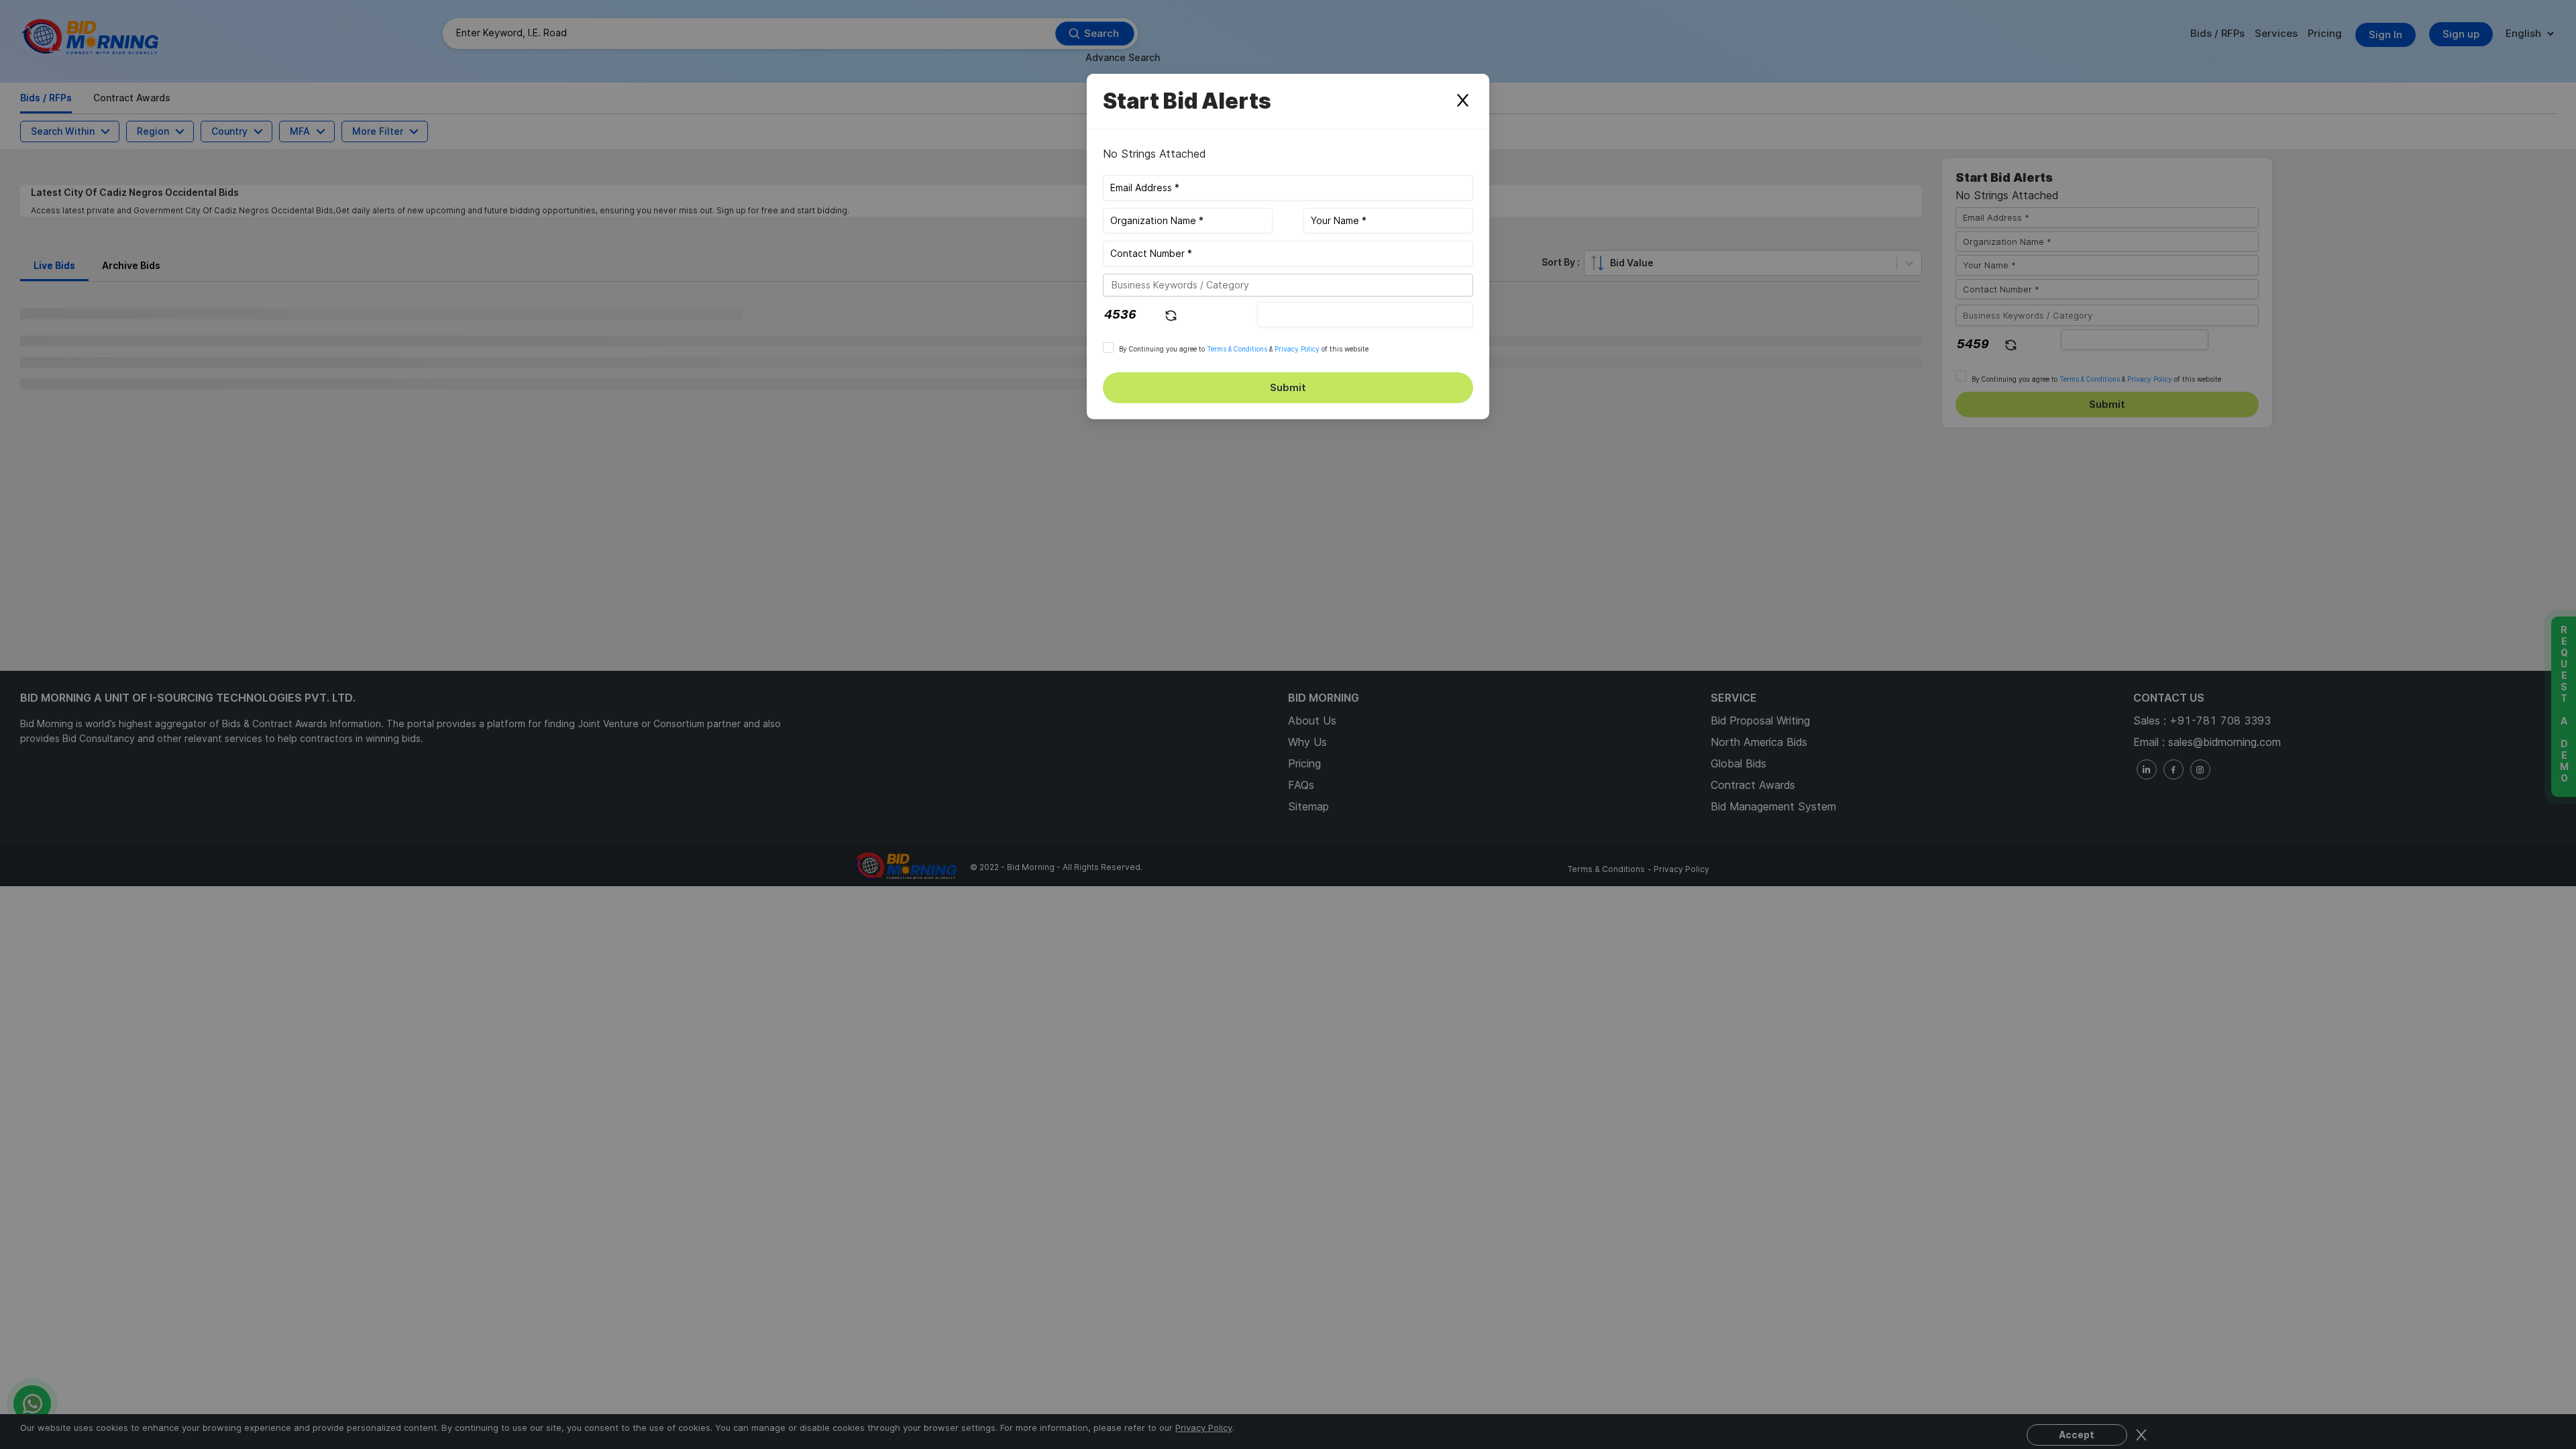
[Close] (1462, 101)
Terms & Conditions (1237, 349)
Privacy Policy (1297, 349)
